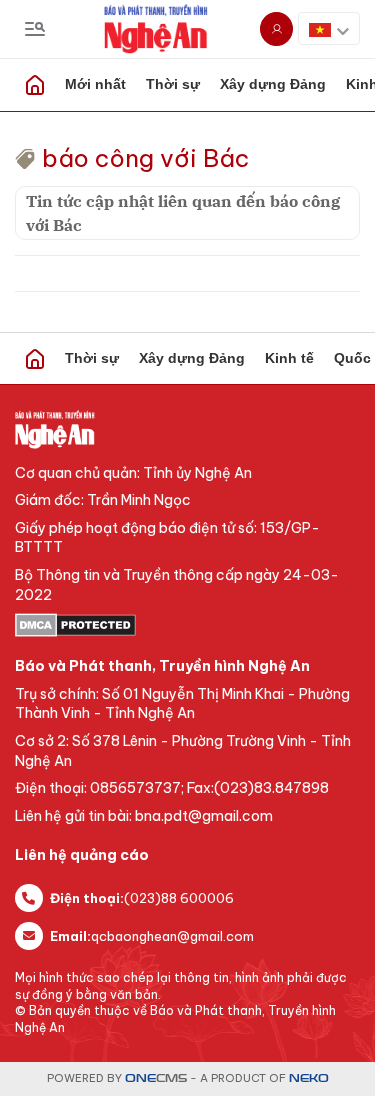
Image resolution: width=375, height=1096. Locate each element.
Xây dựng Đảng (273, 84)
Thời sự (173, 84)
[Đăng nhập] (276, 29)
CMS (156, 1078)
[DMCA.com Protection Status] (187, 625)
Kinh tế (289, 358)
